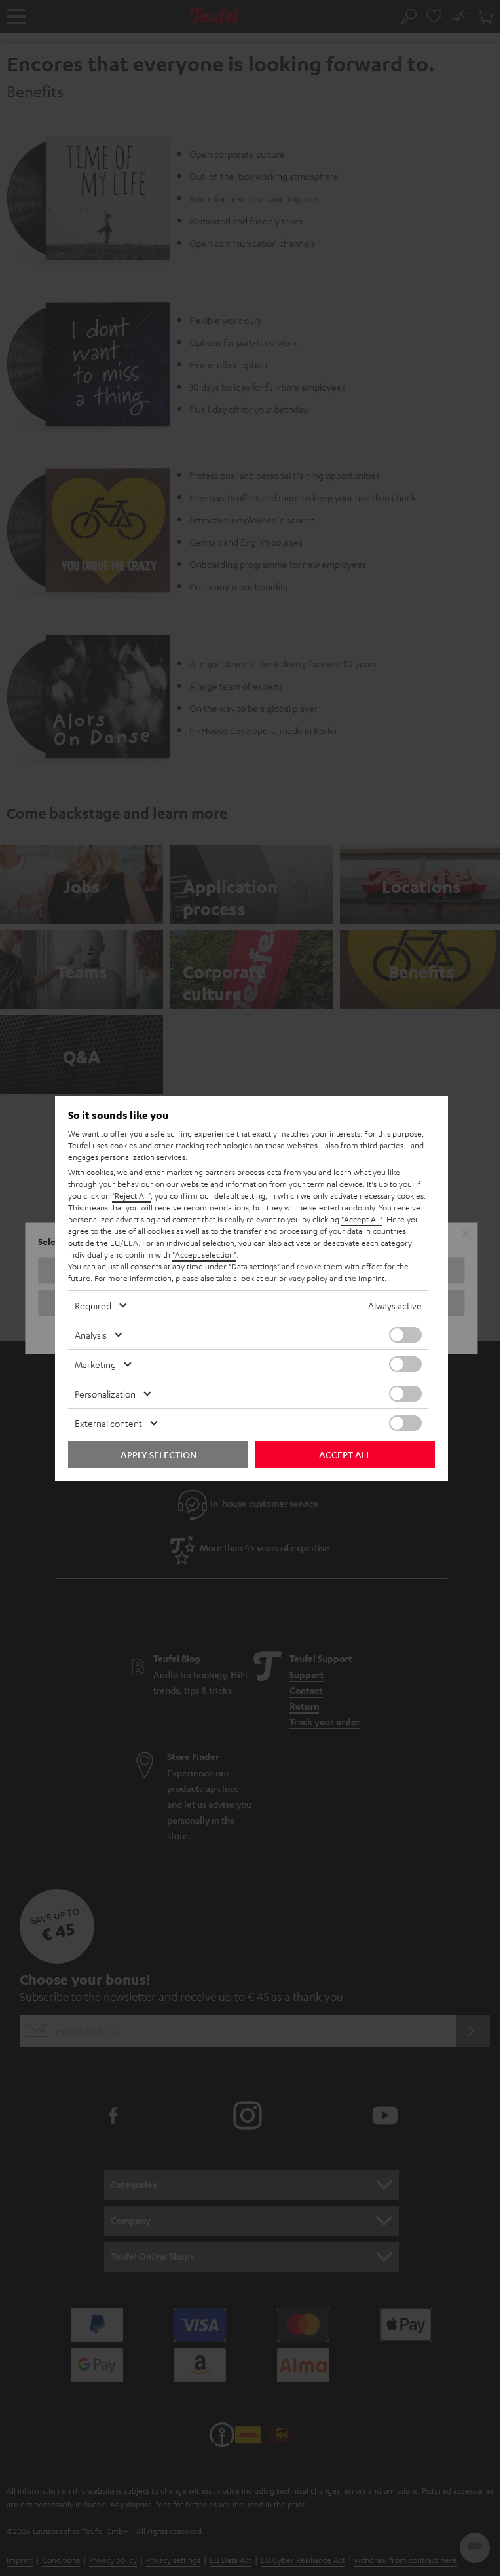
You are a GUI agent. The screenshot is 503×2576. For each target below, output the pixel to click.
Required (93, 1305)
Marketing (95, 1364)
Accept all (345, 1455)
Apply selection (158, 1455)
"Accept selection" (204, 1254)
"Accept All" (362, 1219)
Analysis (91, 1335)
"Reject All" (131, 1195)
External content (108, 1423)
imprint (371, 1278)
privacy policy (303, 1278)
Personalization (105, 1394)
